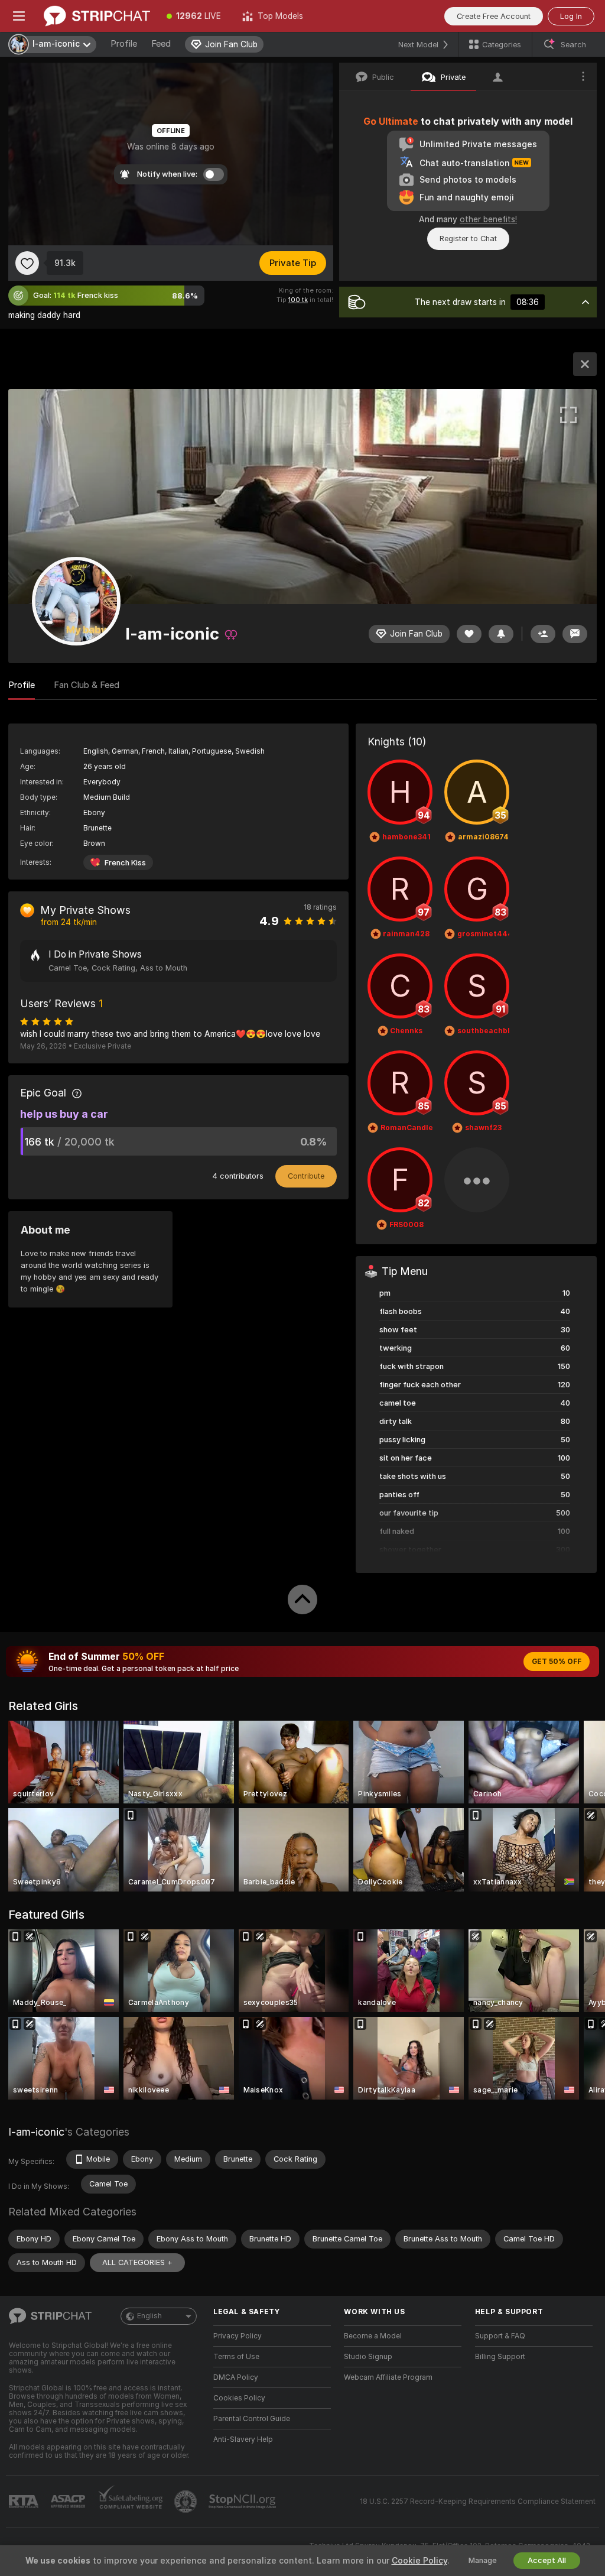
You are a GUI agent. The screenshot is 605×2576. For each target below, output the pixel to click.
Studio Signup (368, 2357)
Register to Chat (468, 239)
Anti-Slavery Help (243, 2439)
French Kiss (125, 863)
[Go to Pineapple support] (187, 2502)
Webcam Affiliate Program (388, 2377)
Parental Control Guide (252, 2419)
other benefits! (488, 219)
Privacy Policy (238, 2336)
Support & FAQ (500, 2336)
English (149, 2316)
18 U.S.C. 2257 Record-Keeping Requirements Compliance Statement (478, 2502)
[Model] (585, 364)
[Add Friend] (543, 634)
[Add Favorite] (27, 263)
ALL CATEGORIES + (137, 2262)
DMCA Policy (236, 2377)
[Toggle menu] (19, 16)
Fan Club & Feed (87, 685)
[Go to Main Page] (97, 16)
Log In (571, 16)
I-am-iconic (36, 2132)
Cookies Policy (239, 2398)
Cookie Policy (419, 2561)
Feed (161, 44)
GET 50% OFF (557, 1662)
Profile (124, 44)
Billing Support (500, 2357)
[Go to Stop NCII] (243, 2502)
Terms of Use (236, 2357)
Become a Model (373, 2336)
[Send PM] (575, 634)
